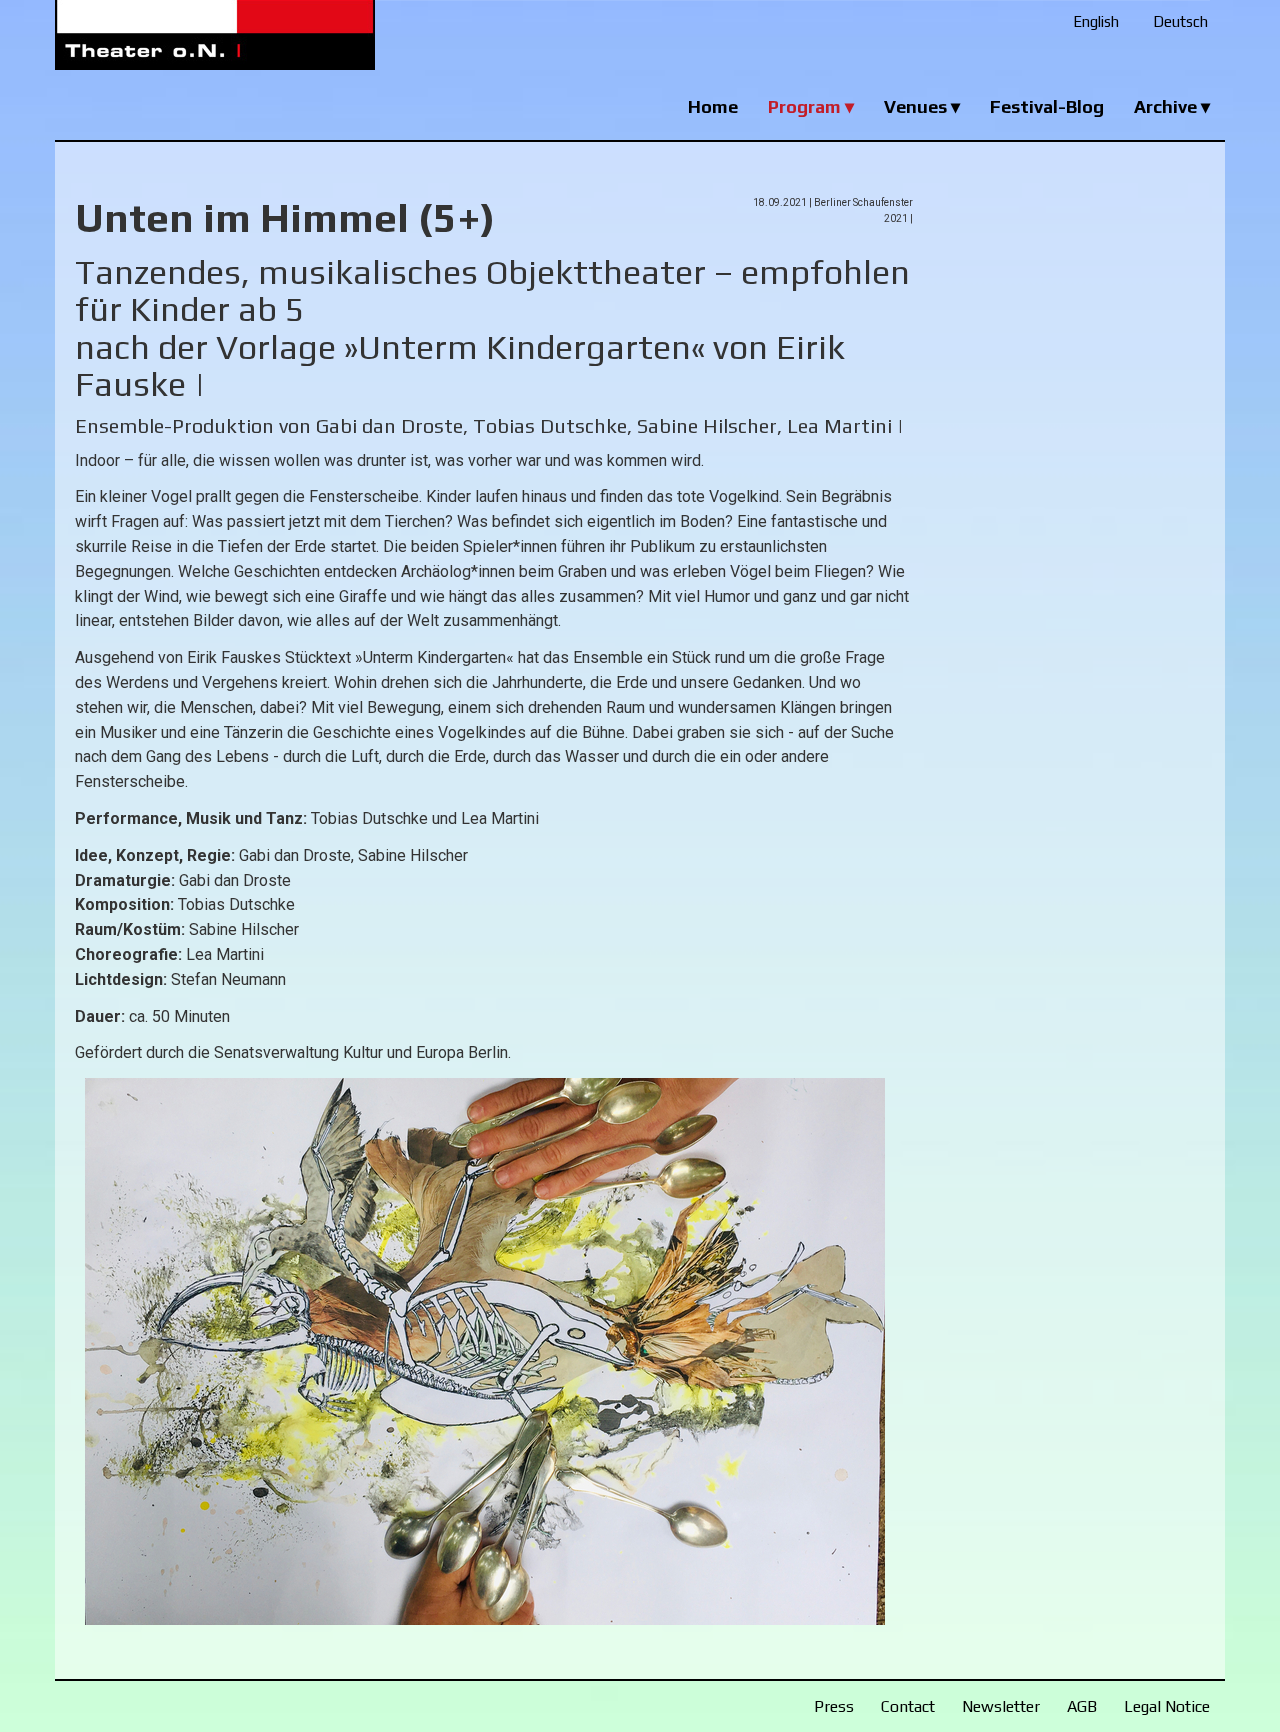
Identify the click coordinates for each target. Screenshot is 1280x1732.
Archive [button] (1167, 106)
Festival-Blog (1047, 106)
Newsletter (1001, 1706)
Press (834, 1706)
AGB (1082, 1706)
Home (713, 106)
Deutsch (1180, 21)
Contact (908, 1706)
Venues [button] (917, 106)
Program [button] (806, 106)
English (1096, 21)
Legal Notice (1167, 1706)
